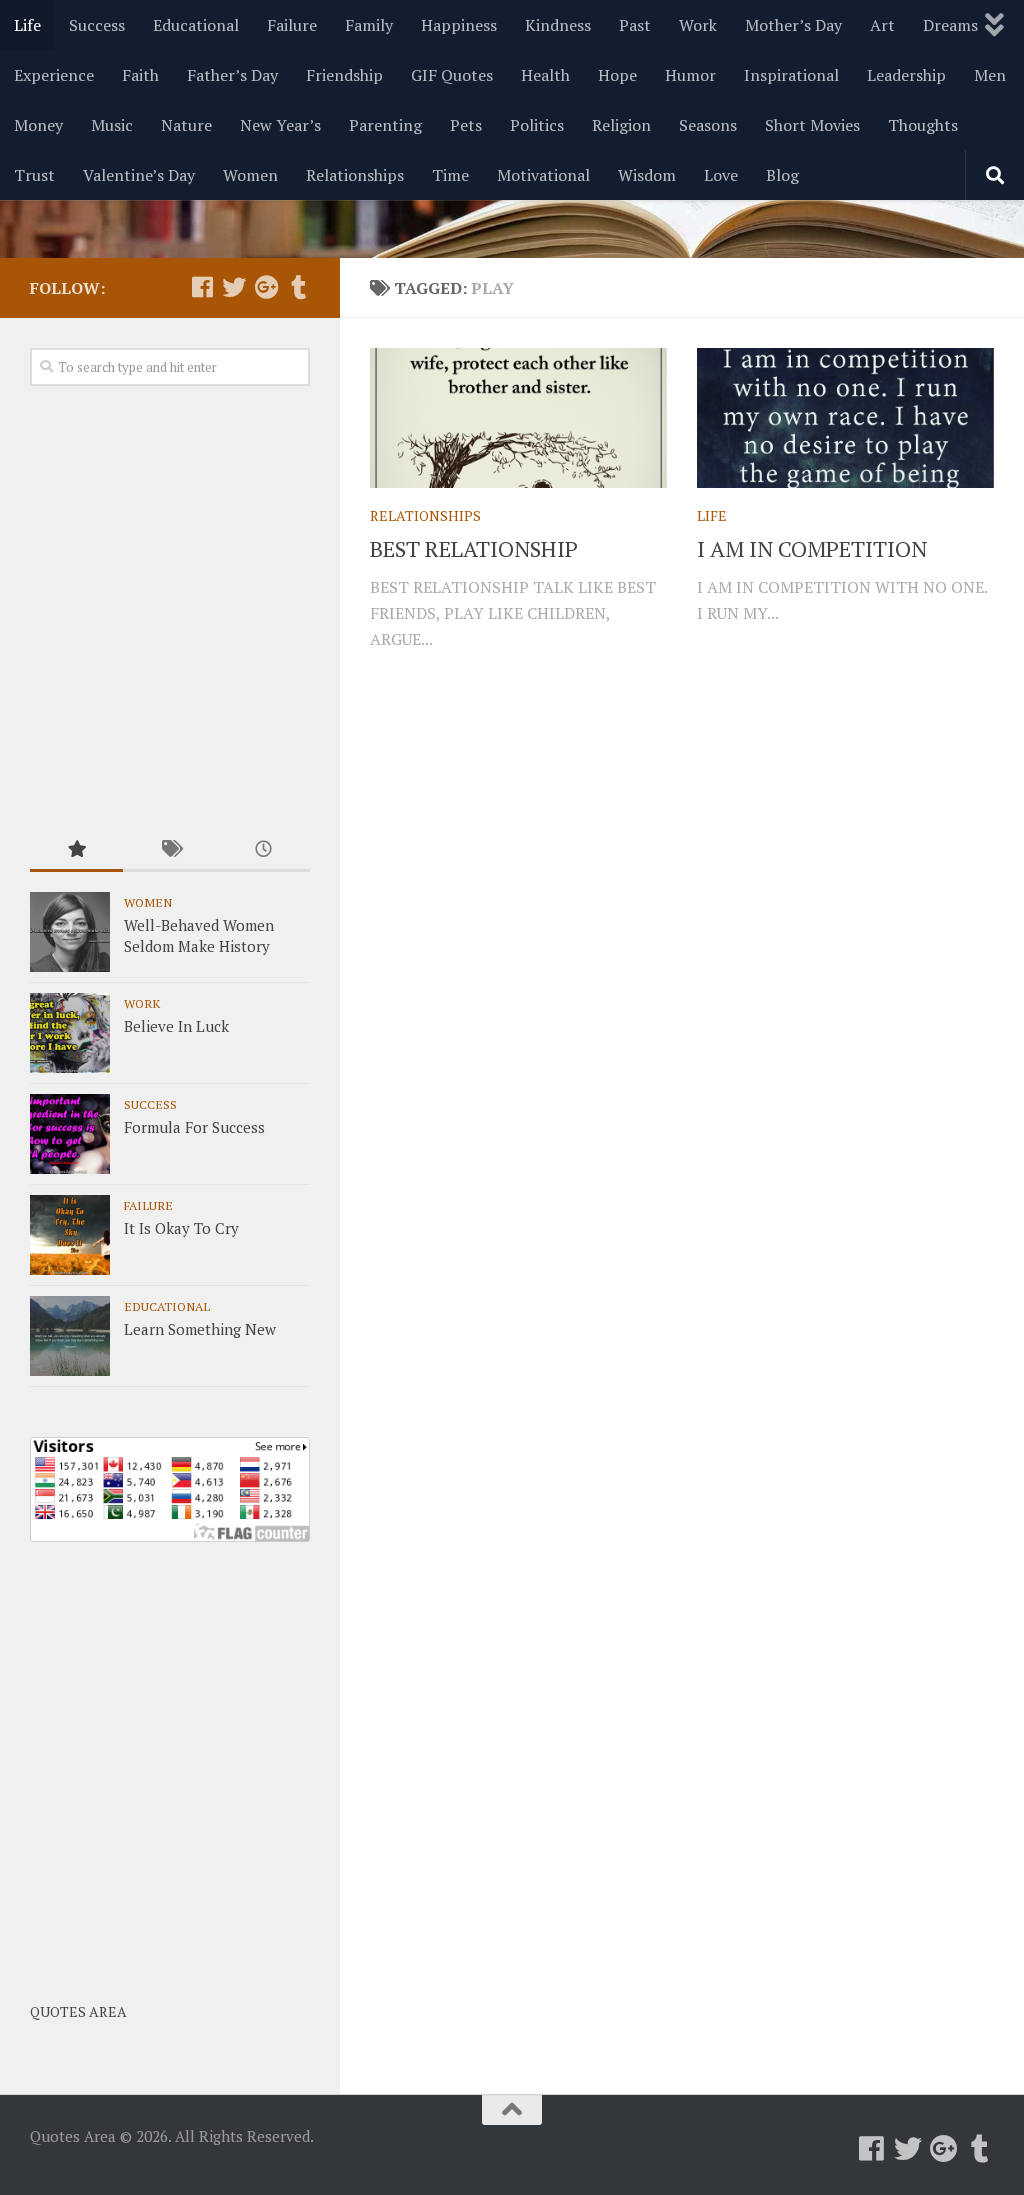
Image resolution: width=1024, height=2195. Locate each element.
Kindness (558, 25)
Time (450, 175)
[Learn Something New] (70, 1336)
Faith (140, 75)
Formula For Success (194, 1127)
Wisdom (647, 175)
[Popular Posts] (76, 850)
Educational (196, 25)
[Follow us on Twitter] (234, 287)
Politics (537, 125)
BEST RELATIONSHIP (474, 548)
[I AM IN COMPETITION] (845, 418)
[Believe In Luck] (70, 1033)
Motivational (543, 175)
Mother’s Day (793, 25)
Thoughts (923, 125)
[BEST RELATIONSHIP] (518, 418)
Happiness (459, 25)
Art (882, 25)
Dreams (950, 25)
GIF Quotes (452, 75)
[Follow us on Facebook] (202, 287)
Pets (466, 125)
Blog (782, 175)
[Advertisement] (170, 609)
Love (721, 175)
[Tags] (169, 850)
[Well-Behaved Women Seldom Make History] (70, 932)
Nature (186, 125)
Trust (34, 175)
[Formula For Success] (70, 1134)
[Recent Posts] (263, 850)
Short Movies (812, 125)
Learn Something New (200, 1329)
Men (990, 75)
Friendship (344, 75)
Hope (617, 75)
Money (38, 125)
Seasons (708, 125)
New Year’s (280, 125)
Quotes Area (78, 2011)
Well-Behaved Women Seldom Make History (199, 935)
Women (250, 175)
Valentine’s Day (139, 175)
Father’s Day (232, 75)
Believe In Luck (176, 1026)
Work (698, 25)
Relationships (355, 175)
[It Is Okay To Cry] (70, 1235)
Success (97, 25)
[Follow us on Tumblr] (298, 287)
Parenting (385, 125)
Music (112, 125)
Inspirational (791, 75)
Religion (621, 125)
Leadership (906, 75)
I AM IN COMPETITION (812, 548)
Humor (690, 75)
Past (635, 25)
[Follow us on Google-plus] (266, 287)
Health (545, 75)
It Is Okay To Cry (181, 1228)
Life (27, 25)
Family (369, 25)
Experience (54, 75)
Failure (292, 25)
